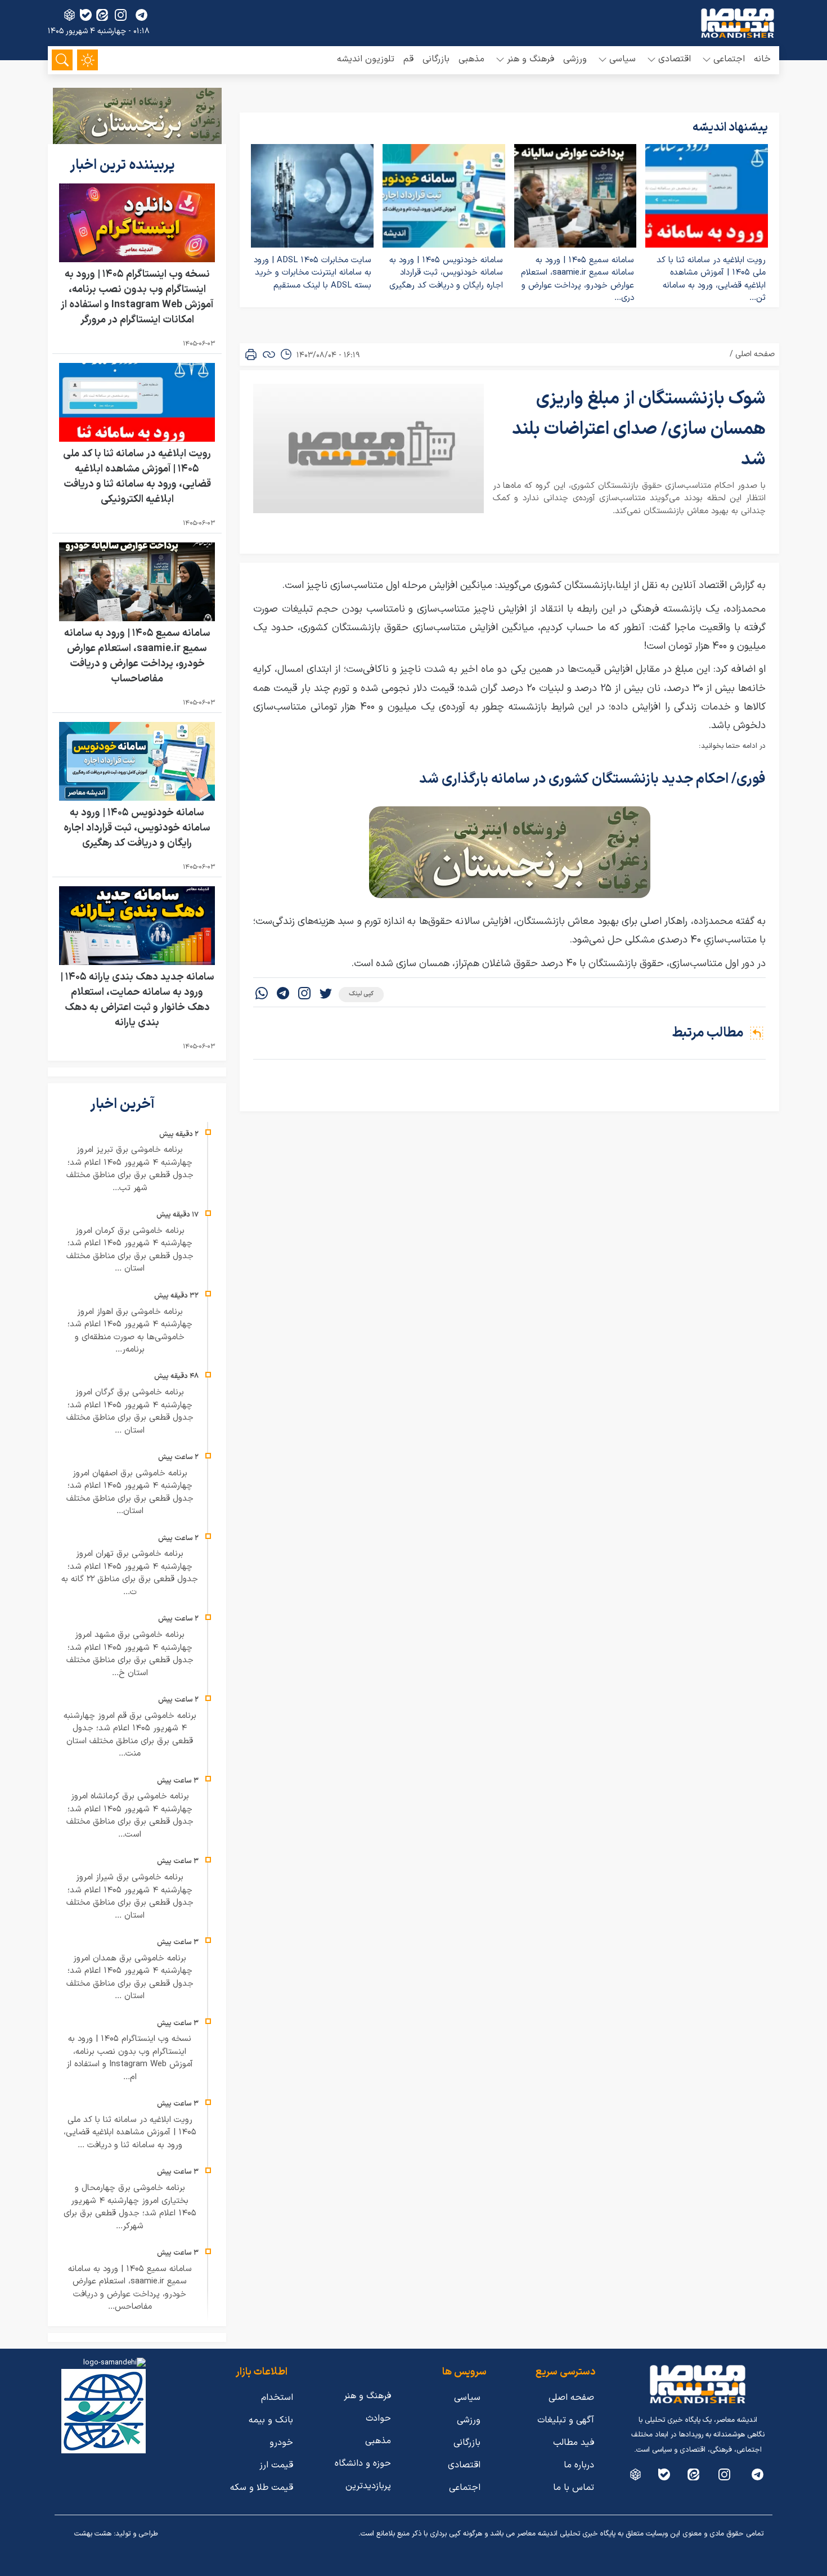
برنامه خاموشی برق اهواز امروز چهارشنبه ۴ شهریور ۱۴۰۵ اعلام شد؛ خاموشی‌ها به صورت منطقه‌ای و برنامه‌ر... (130, 1331)
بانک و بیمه (271, 2420)
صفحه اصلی (755, 354)
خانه (762, 59)
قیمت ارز (276, 2465)
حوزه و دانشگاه (363, 2463)
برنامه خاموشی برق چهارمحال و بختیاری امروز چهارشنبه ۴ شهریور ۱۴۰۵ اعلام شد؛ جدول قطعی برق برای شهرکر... (130, 2207)
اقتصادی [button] (675, 59)
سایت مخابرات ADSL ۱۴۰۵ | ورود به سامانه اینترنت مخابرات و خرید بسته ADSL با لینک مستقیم (313, 273)
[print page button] (251, 354)
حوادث (378, 2418)
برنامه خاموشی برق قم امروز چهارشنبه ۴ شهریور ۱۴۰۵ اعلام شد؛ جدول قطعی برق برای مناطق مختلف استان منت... (130, 1735)
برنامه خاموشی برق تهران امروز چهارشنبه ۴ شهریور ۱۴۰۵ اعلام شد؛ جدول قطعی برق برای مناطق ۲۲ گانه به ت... (130, 1573)
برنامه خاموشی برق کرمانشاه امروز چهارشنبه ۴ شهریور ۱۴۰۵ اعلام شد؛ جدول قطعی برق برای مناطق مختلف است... (130, 1816)
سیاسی (467, 2398)
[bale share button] (86, 15)
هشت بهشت (93, 2534)
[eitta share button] (102, 15)
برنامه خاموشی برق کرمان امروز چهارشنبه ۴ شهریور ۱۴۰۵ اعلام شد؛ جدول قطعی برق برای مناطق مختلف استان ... (130, 1250)
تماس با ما (574, 2488)
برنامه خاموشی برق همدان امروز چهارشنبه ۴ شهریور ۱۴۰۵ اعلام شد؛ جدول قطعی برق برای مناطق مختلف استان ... (130, 1978)
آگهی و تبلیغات (566, 2420)
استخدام (277, 2398)
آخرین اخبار (124, 1105)
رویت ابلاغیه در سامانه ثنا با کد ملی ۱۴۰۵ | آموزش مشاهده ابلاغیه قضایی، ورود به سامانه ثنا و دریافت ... (130, 2133)
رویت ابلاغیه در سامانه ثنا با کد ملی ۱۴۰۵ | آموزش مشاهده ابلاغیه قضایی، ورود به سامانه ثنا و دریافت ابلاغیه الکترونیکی (137, 477)
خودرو (281, 2443)
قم (408, 59)
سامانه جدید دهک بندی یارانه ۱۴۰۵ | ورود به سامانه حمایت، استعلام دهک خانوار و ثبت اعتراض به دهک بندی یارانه (137, 1000)
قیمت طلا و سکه (262, 2488)
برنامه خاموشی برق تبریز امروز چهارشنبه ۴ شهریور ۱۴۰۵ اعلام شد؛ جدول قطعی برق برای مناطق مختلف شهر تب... (130, 1169)
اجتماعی (465, 2488)
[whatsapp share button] (262, 995)
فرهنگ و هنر (367, 2396)
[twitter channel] (758, 2474)
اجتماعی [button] (729, 59)
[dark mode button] (87, 60)
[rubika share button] (69, 15)
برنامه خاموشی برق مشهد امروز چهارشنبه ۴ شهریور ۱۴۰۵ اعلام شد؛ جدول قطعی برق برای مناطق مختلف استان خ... (130, 1654)
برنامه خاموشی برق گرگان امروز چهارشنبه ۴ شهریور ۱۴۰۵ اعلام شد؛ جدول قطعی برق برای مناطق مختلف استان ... (130, 1412)
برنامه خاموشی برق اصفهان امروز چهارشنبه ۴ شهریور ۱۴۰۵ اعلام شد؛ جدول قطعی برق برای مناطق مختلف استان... (130, 1493)
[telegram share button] (141, 15)
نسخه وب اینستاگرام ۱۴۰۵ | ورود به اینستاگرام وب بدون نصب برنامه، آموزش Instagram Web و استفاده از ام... (130, 2058)
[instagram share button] (121, 15)
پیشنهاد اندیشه (730, 128)
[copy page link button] (269, 354)
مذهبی (471, 59)
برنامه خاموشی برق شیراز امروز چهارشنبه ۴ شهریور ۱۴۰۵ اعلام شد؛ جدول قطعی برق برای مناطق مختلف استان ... (130, 1897)
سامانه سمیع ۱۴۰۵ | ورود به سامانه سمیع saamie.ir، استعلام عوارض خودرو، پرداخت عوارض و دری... (577, 279)
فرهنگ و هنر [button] (531, 59)
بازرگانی (436, 59)
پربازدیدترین (368, 2486)
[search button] (62, 60)
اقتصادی (464, 2465)
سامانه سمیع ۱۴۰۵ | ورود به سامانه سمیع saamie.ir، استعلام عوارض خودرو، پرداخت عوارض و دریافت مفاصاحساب (137, 656)
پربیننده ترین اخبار (124, 165)
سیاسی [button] (623, 59)
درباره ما (579, 2465)
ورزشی (575, 59)
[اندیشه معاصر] (738, 23)
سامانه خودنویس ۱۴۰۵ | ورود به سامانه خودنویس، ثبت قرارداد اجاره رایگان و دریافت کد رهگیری (446, 273)
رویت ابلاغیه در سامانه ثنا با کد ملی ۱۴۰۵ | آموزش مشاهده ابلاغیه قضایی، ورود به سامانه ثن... (711, 279)
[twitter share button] (326, 995)
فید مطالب (574, 2443)
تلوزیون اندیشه (366, 59)
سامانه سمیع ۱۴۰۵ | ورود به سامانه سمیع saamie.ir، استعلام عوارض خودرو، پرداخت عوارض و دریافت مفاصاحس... (130, 2288)
